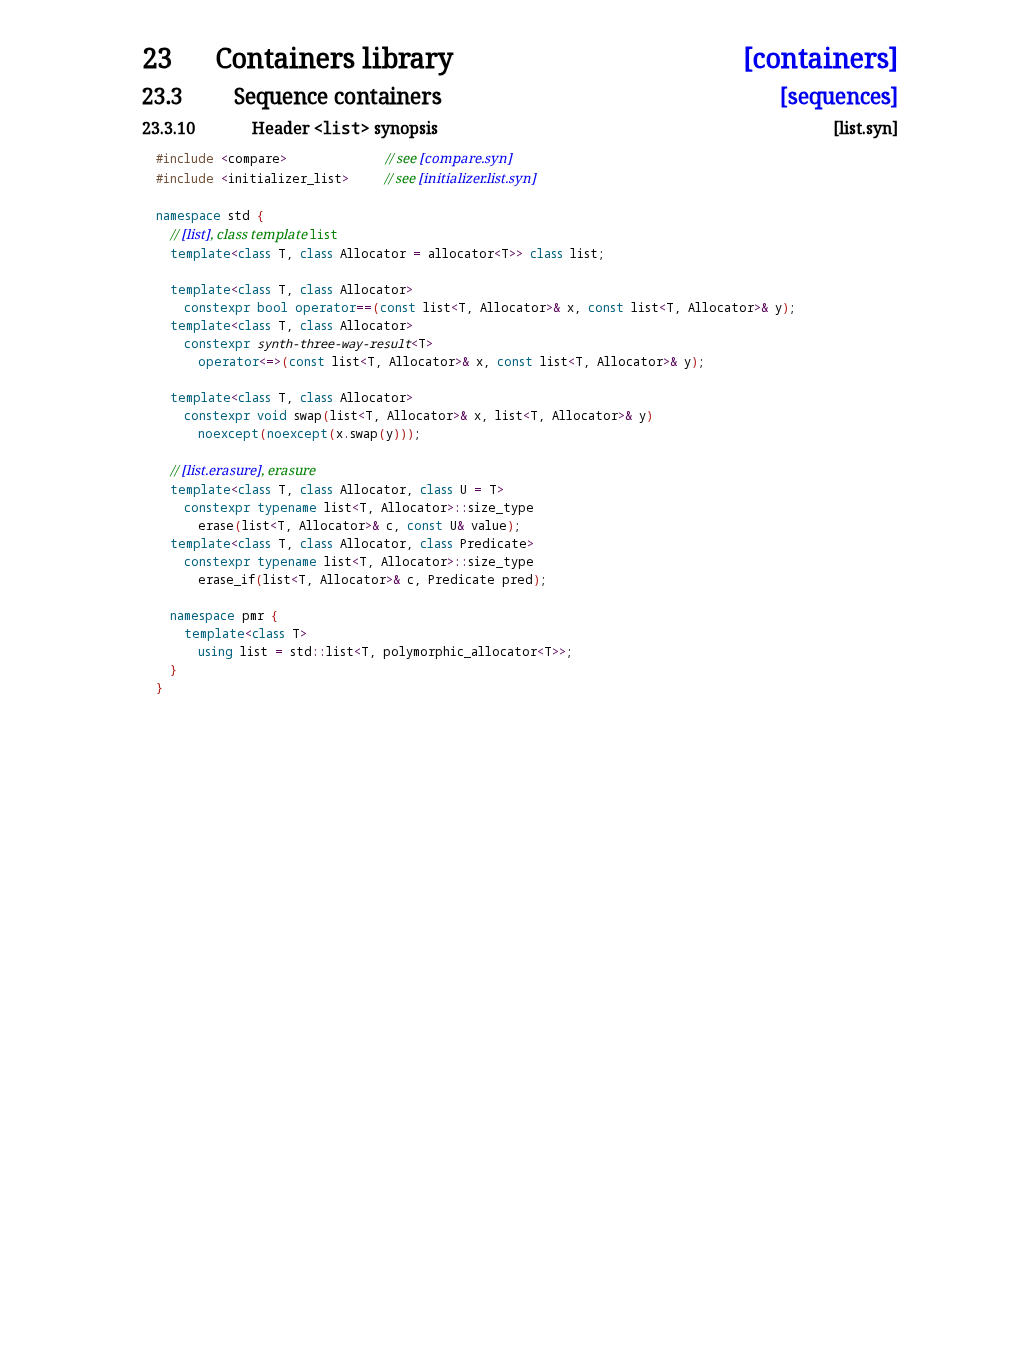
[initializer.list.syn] (477, 178)
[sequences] (839, 95)
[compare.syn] (465, 158)
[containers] (820, 58)
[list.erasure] (221, 470)
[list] (195, 234)
